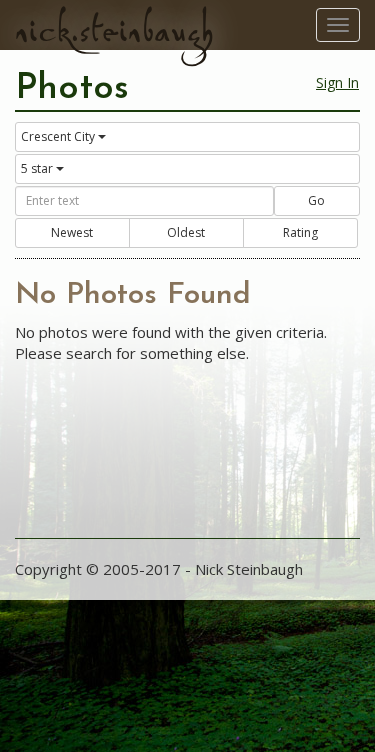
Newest (72, 232)
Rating (300, 232)
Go (316, 200)
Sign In (337, 82)
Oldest (186, 232)
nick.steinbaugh (114, 31)
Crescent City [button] (58, 136)
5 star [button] (37, 168)
